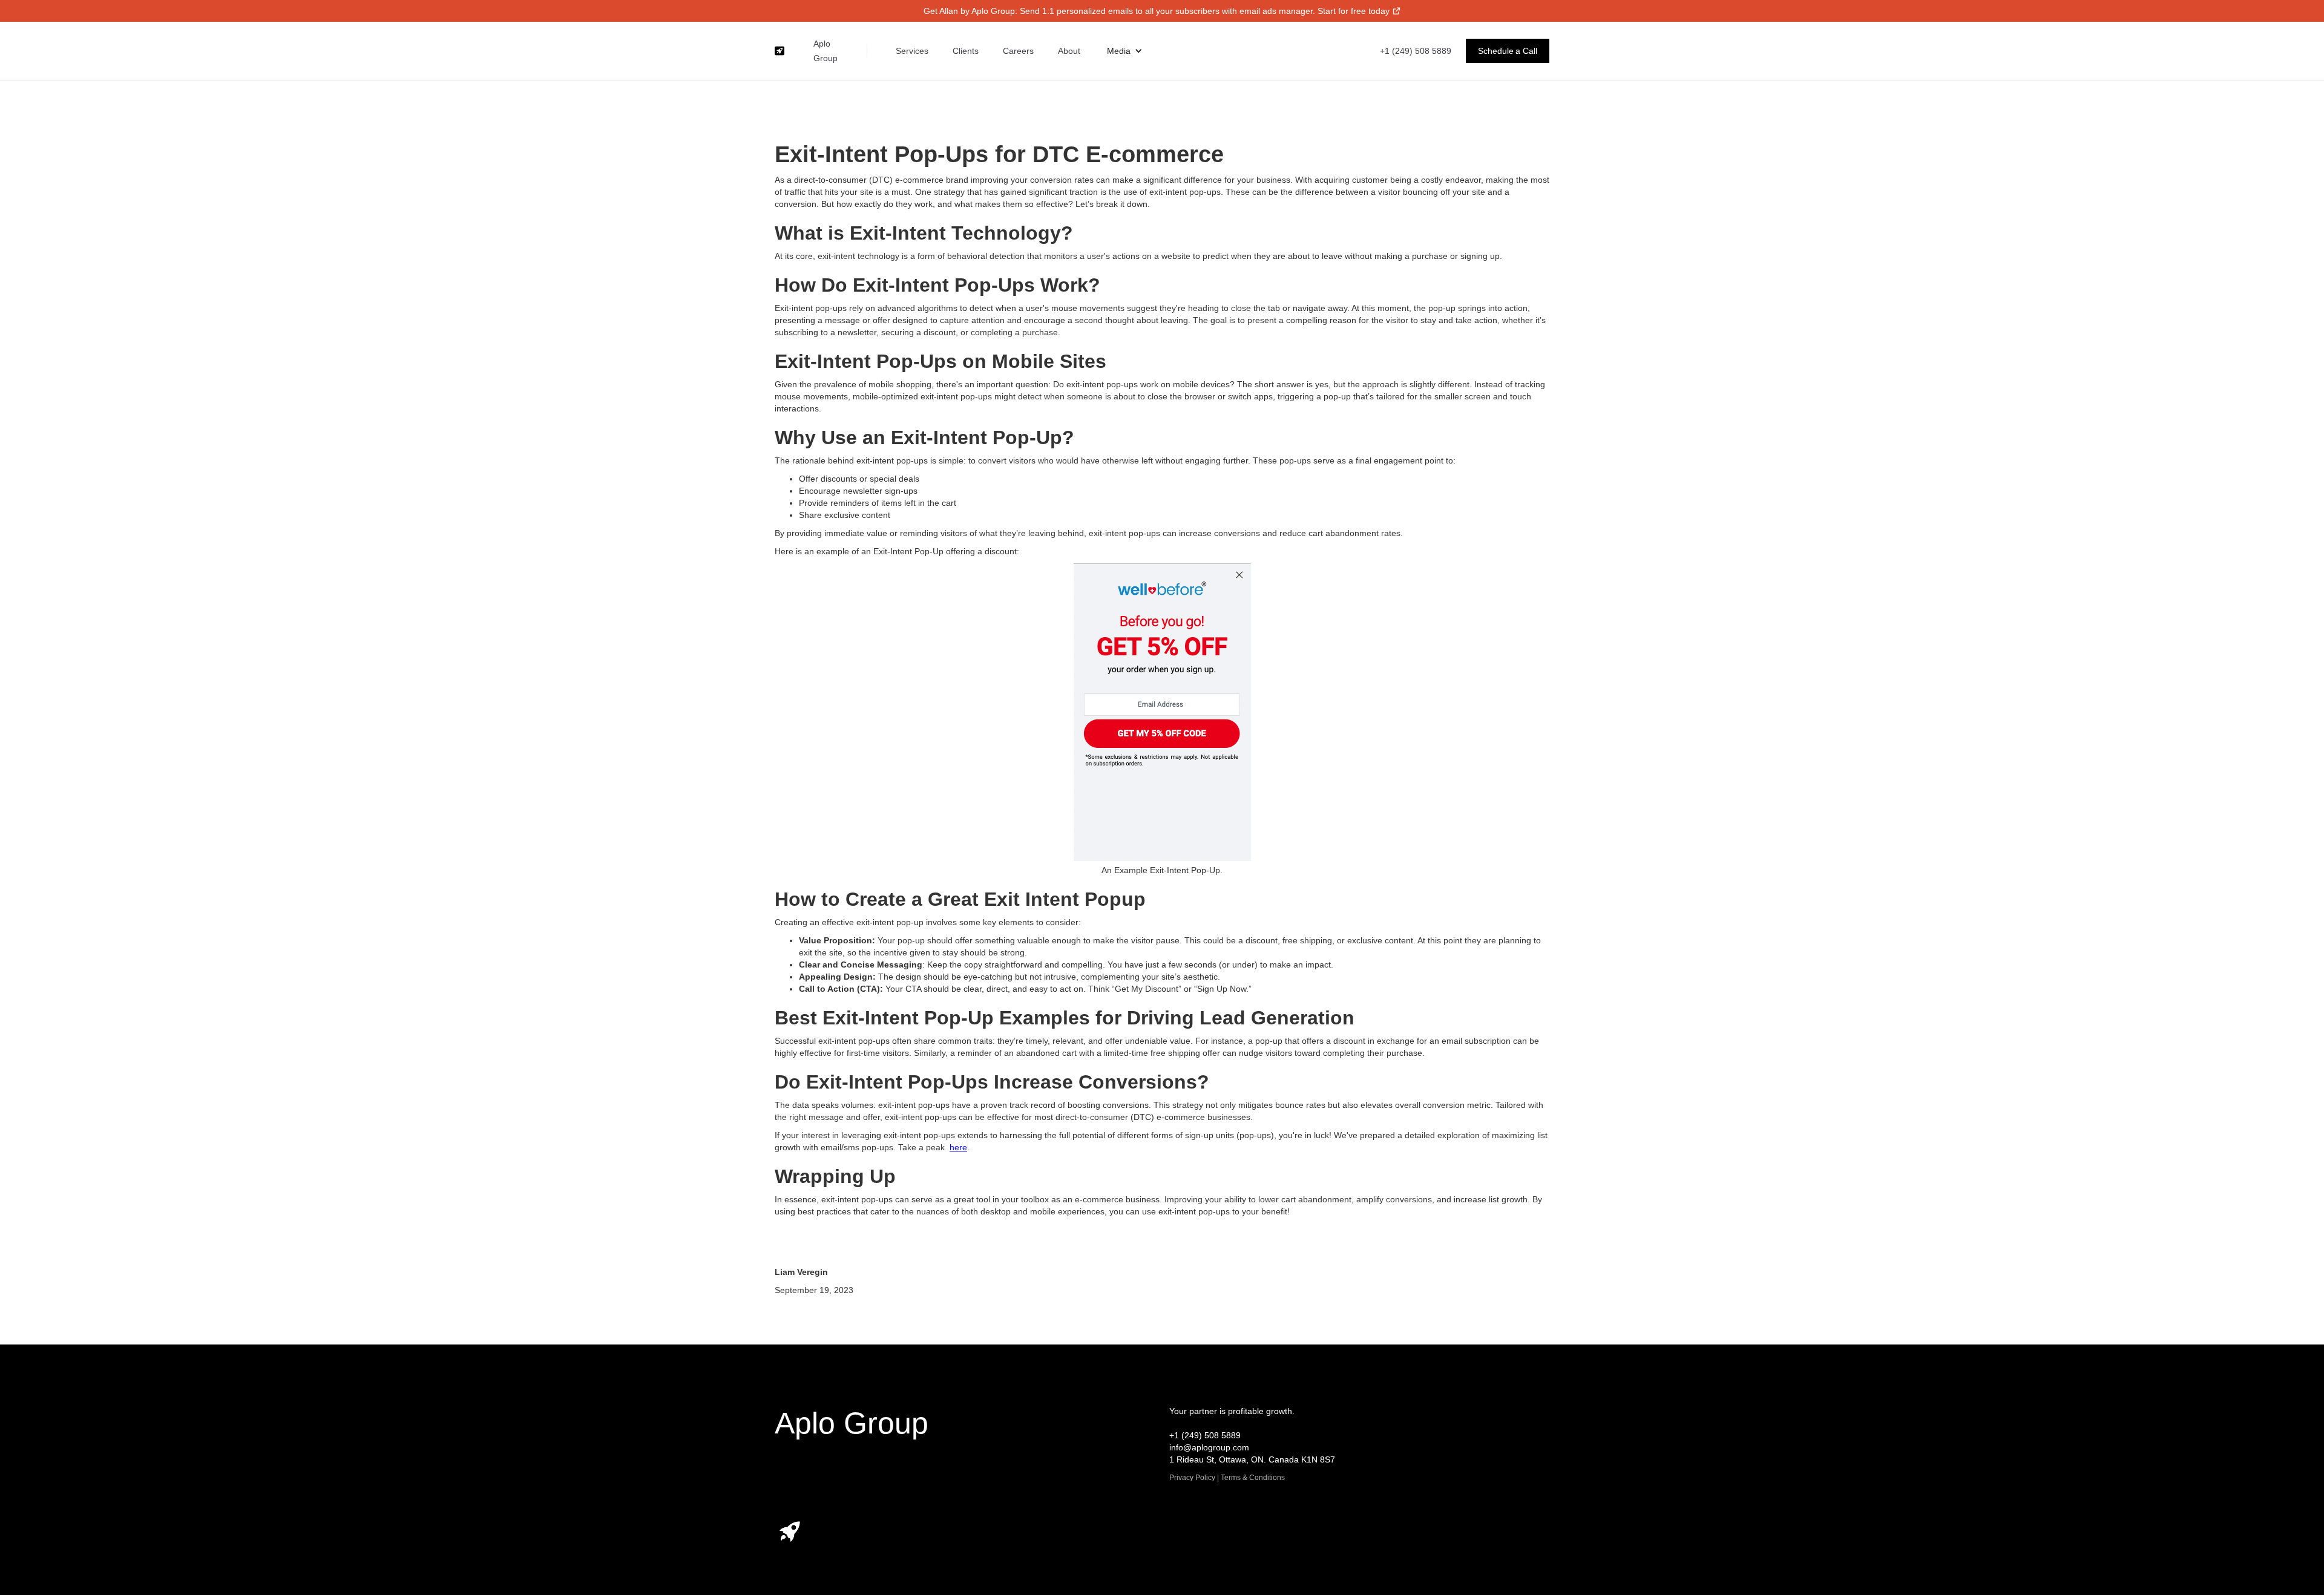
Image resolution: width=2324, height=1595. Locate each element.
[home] (780, 51)
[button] (1125, 51)
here (958, 1147)
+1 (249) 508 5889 (1416, 51)
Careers (1018, 51)
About (1069, 51)
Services (912, 51)
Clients (966, 51)
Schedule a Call (1508, 51)
